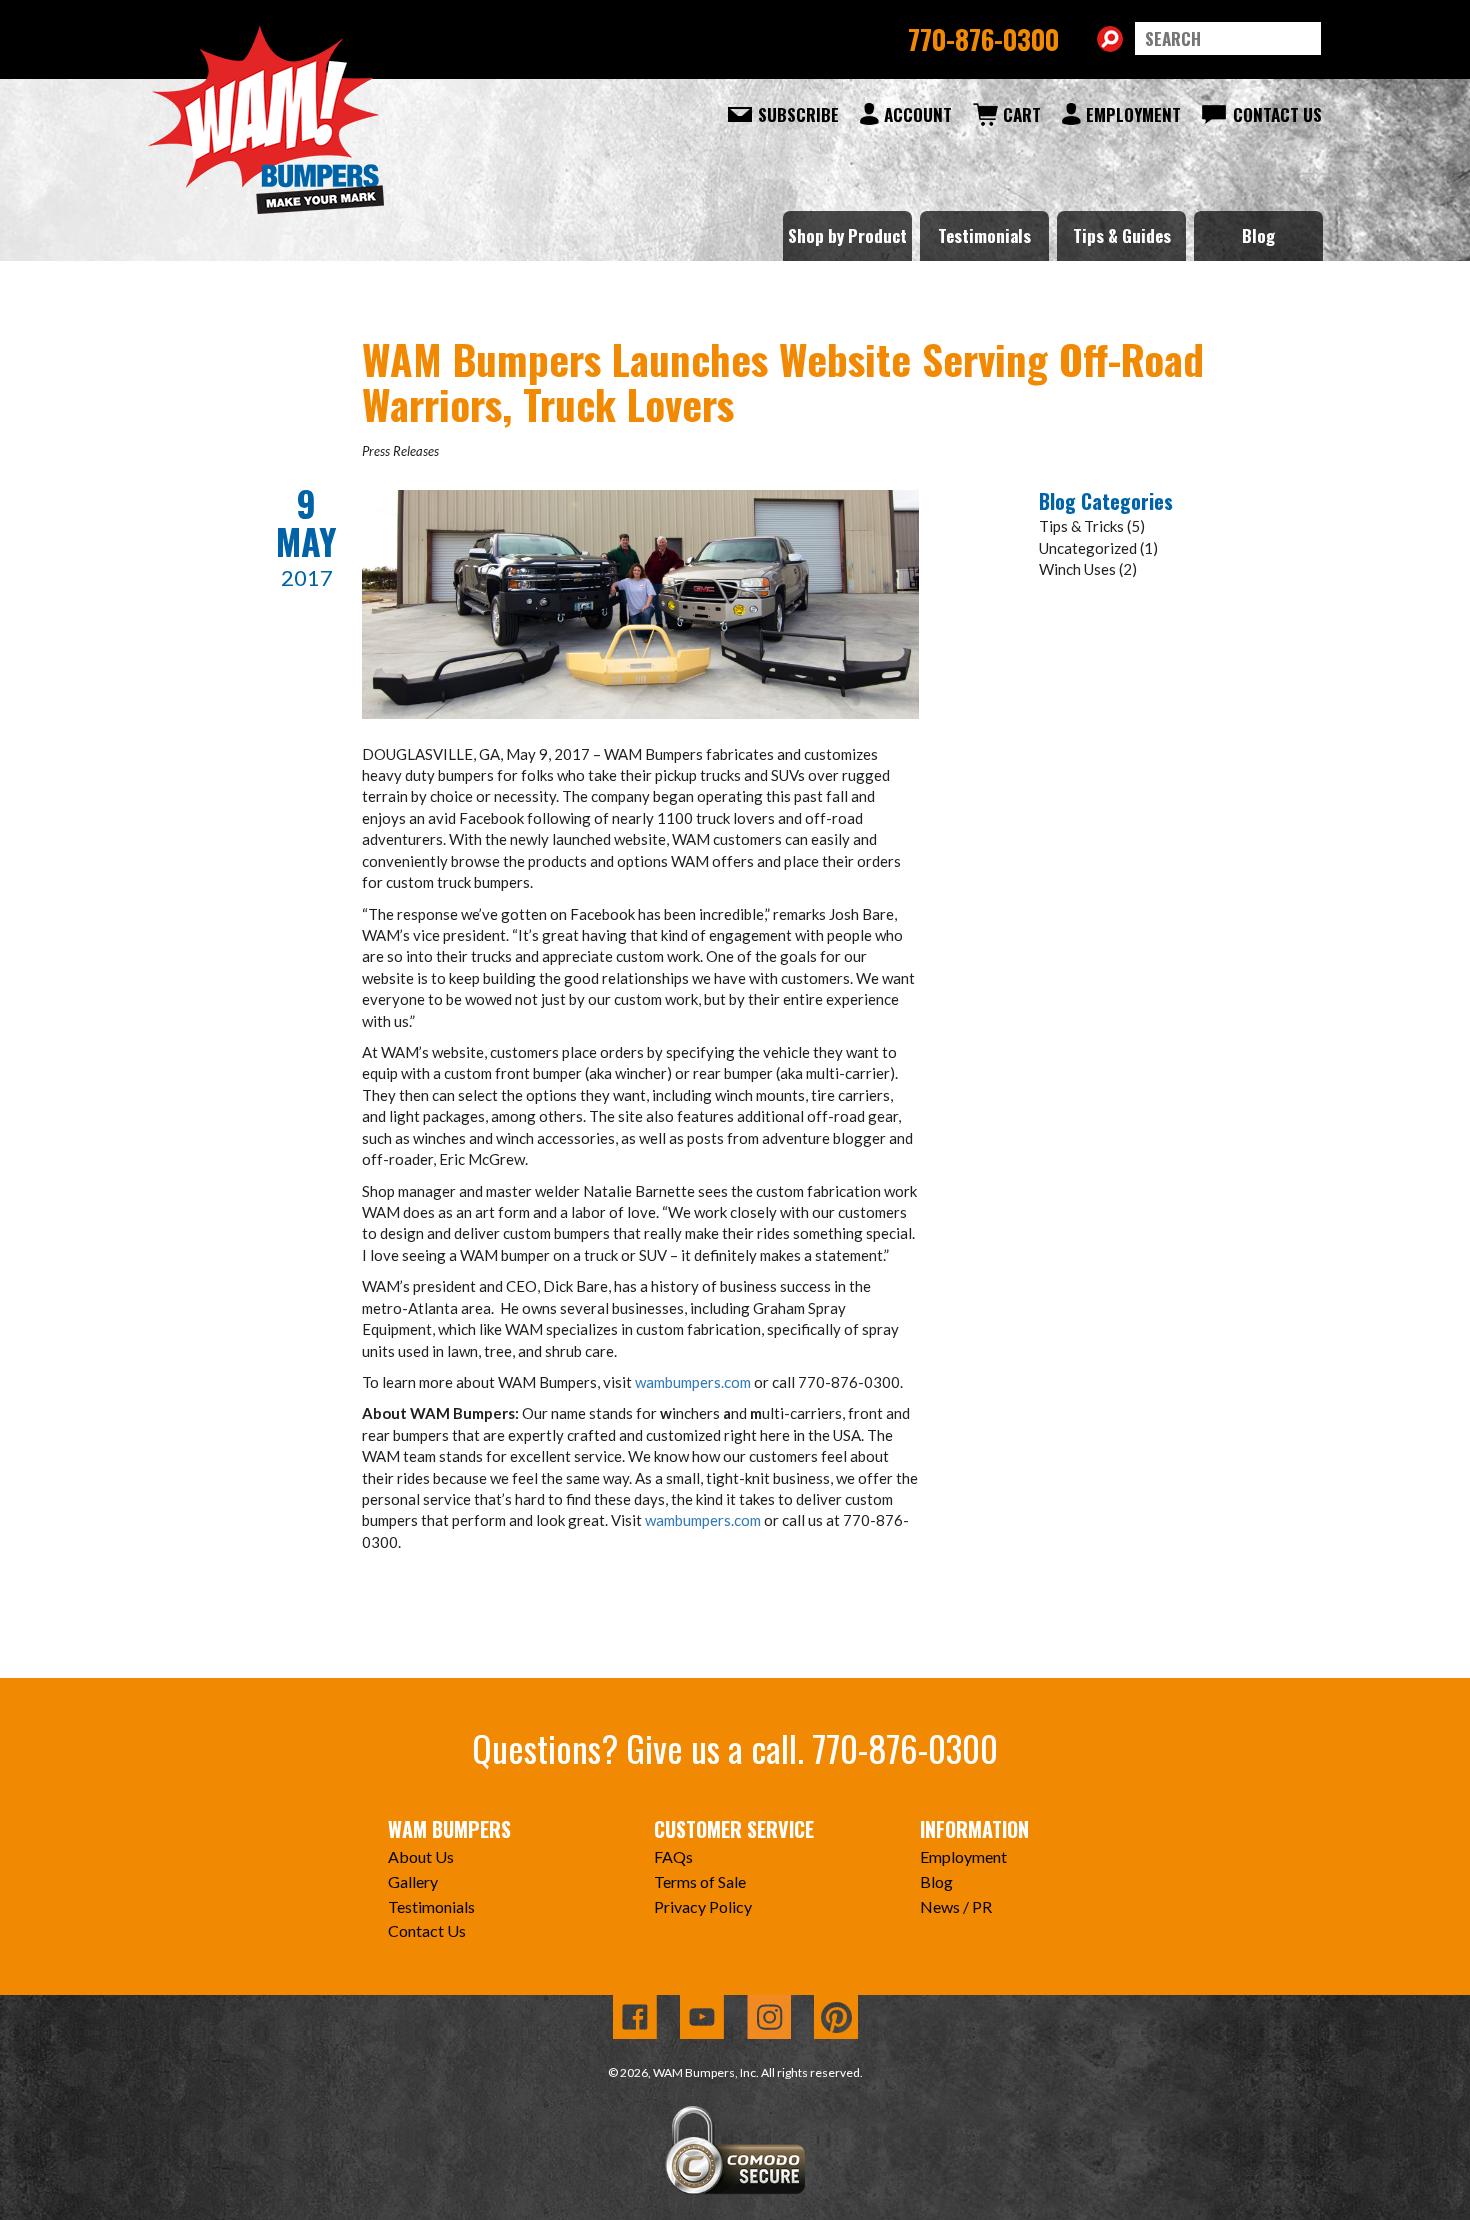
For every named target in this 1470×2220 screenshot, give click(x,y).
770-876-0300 (983, 39)
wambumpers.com (693, 1382)
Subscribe (798, 114)
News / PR (956, 1906)
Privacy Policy (703, 1906)
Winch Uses (1077, 569)
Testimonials (984, 235)
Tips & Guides (1122, 235)
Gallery (413, 1881)
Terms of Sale (700, 1881)
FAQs (673, 1856)
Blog (1258, 235)
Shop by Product (847, 235)
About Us (421, 1856)
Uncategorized (1088, 548)
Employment (1133, 114)
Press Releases (400, 451)
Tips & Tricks (1081, 526)
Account (918, 114)
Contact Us (1277, 114)
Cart (1022, 114)
